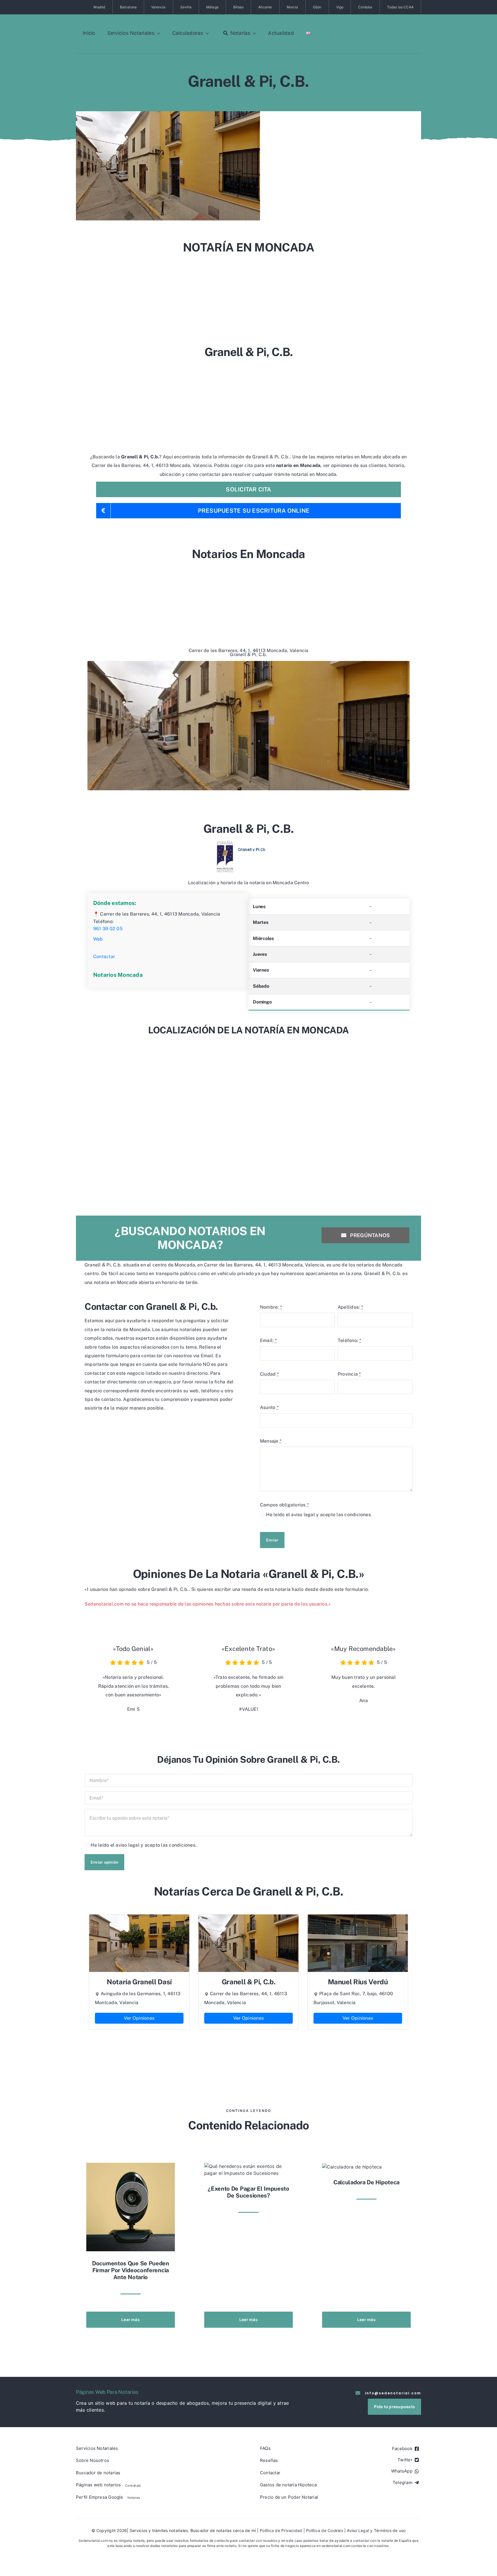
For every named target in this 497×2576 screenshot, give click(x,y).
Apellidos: (350, 1307)
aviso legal (303, 1515)
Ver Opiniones (139, 2018)
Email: (268, 1340)
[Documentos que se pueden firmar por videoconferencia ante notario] (131, 2207)
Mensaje (271, 1441)
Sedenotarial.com (93, 2541)
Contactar (104, 957)
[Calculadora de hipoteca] (352, 2166)
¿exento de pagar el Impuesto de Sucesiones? (248, 2192)
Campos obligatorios (284, 1505)
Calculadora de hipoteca (366, 2182)
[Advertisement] (248, 297)
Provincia (349, 1374)
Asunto (269, 1407)
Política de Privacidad (281, 2530)
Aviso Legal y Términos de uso (376, 2530)
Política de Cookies (325, 2530)
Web (98, 939)
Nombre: (271, 1307)
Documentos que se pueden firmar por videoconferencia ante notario (131, 2270)
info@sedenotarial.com (393, 2393)
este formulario (351, 1589)
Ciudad (269, 1374)
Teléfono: (349, 1340)
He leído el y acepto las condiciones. (319, 1515)
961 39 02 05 (108, 929)
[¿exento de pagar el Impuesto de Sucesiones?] (248, 2169)
